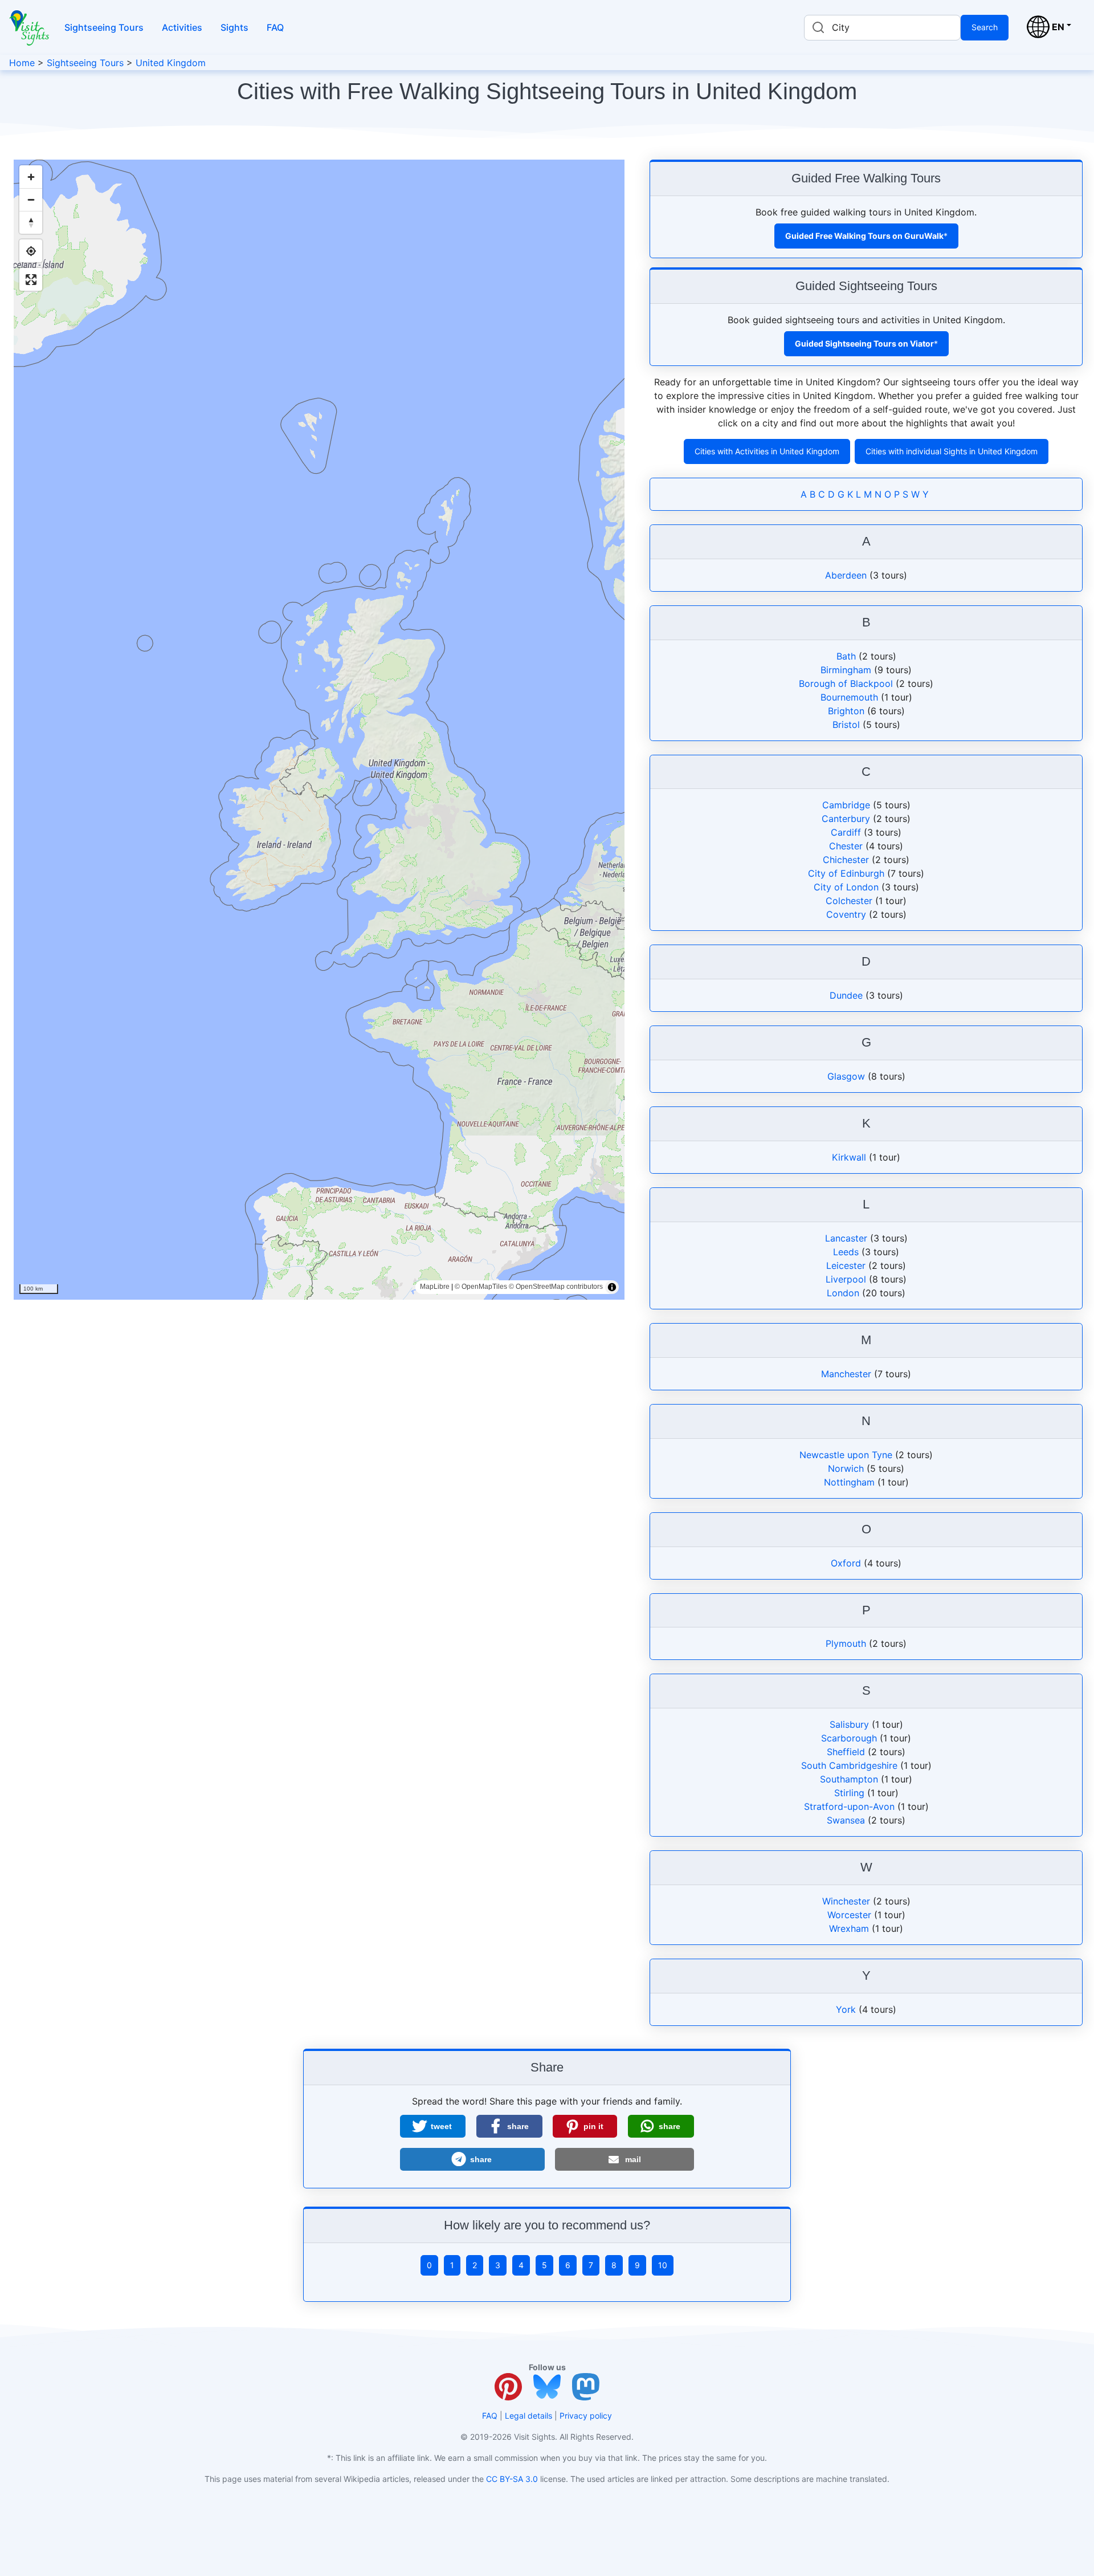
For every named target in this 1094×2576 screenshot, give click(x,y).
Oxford (846, 1563)
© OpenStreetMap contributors (556, 1287)
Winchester (846, 1901)
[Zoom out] (31, 200)
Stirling (849, 1793)
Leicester (846, 1265)
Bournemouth (849, 697)
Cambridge (846, 805)
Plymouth (846, 1643)
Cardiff (846, 832)
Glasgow (846, 1076)
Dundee (846, 995)
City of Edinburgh (846, 873)
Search (985, 27)
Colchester (849, 901)
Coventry (846, 914)
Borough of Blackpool (846, 683)
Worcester (849, 1915)
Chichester (846, 860)
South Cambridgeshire (849, 1765)
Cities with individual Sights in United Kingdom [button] (952, 451)
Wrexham (849, 1928)
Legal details (528, 2416)
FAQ (275, 27)
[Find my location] (31, 251)
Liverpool (846, 1279)
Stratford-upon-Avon (849, 1806)
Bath (846, 656)
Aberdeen (846, 575)
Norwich (846, 1468)
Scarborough (849, 1738)
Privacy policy (586, 2416)
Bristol (846, 725)
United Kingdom (171, 63)
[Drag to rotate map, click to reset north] (31, 222)
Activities (182, 27)
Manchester (846, 1374)
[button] (433, 2126)
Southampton (849, 1779)
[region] (319, 730)
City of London (846, 887)
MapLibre (435, 1287)
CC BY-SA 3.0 (512, 2479)
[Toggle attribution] (612, 1287)
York (846, 2009)
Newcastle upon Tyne (846, 1455)
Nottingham (849, 1482)
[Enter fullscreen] (31, 279)
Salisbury (849, 1724)
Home (22, 63)
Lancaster (846, 1238)
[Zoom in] (31, 177)
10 (663, 2265)
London (843, 1293)
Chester (846, 846)
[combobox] (882, 28)
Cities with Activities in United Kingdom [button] (767, 451)
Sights (234, 27)
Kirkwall (849, 1157)
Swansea (846, 1820)
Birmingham (846, 670)
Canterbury (846, 819)
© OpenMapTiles (481, 1287)
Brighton (846, 711)
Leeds (846, 1252)
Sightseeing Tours (104, 27)
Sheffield (846, 1752)
